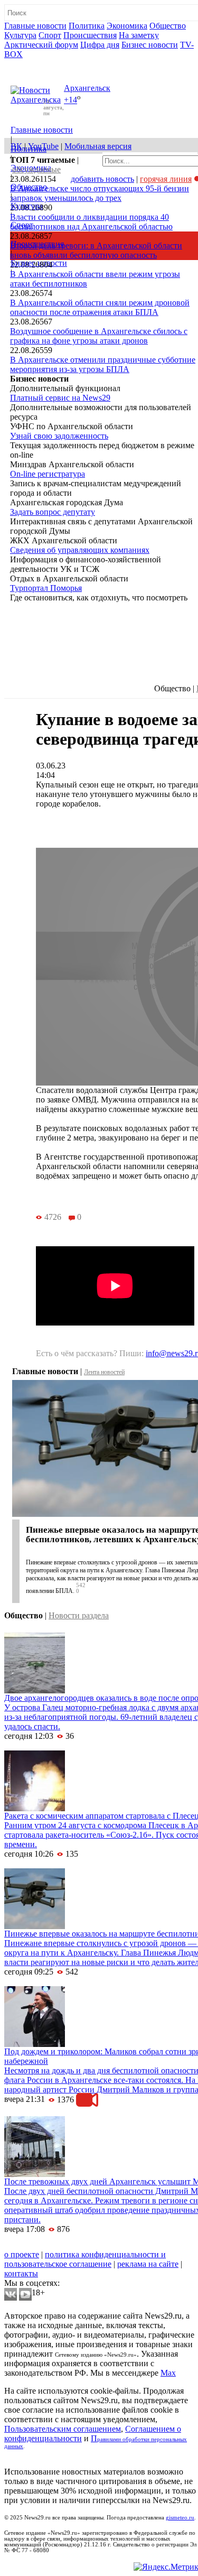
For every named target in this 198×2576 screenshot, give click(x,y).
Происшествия (90, 35)
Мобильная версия (98, 146)
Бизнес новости (150, 45)
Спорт (50, 35)
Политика (87, 26)
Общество (168, 26)
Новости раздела (79, 1615)
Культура (20, 35)
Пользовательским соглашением (63, 2429)
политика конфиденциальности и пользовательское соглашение (85, 2259)
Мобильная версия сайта (52, 2245)
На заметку (139, 35)
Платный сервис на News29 (60, 398)
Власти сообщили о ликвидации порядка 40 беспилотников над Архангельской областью (91, 222)
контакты (21, 2273)
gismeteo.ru (180, 2518)
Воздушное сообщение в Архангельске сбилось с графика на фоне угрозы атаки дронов (99, 336)
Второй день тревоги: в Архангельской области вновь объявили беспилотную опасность (96, 250)
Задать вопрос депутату (53, 512)
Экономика (127, 26)
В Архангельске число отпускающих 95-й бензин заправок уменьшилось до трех (100, 193)
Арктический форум (41, 45)
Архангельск (87, 88)
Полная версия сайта (45, 64)
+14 (70, 100)
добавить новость (102, 179)
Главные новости (35, 26)
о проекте (22, 2254)
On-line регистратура (48, 474)
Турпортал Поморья (46, 588)
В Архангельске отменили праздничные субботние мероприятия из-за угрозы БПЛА (103, 364)
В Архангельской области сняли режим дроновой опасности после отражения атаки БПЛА (100, 307)
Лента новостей (104, 1372)
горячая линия (166, 179)
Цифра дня (100, 45)
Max (168, 2373)
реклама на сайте (148, 2264)
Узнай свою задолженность (59, 436)
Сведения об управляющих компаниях (80, 550)
